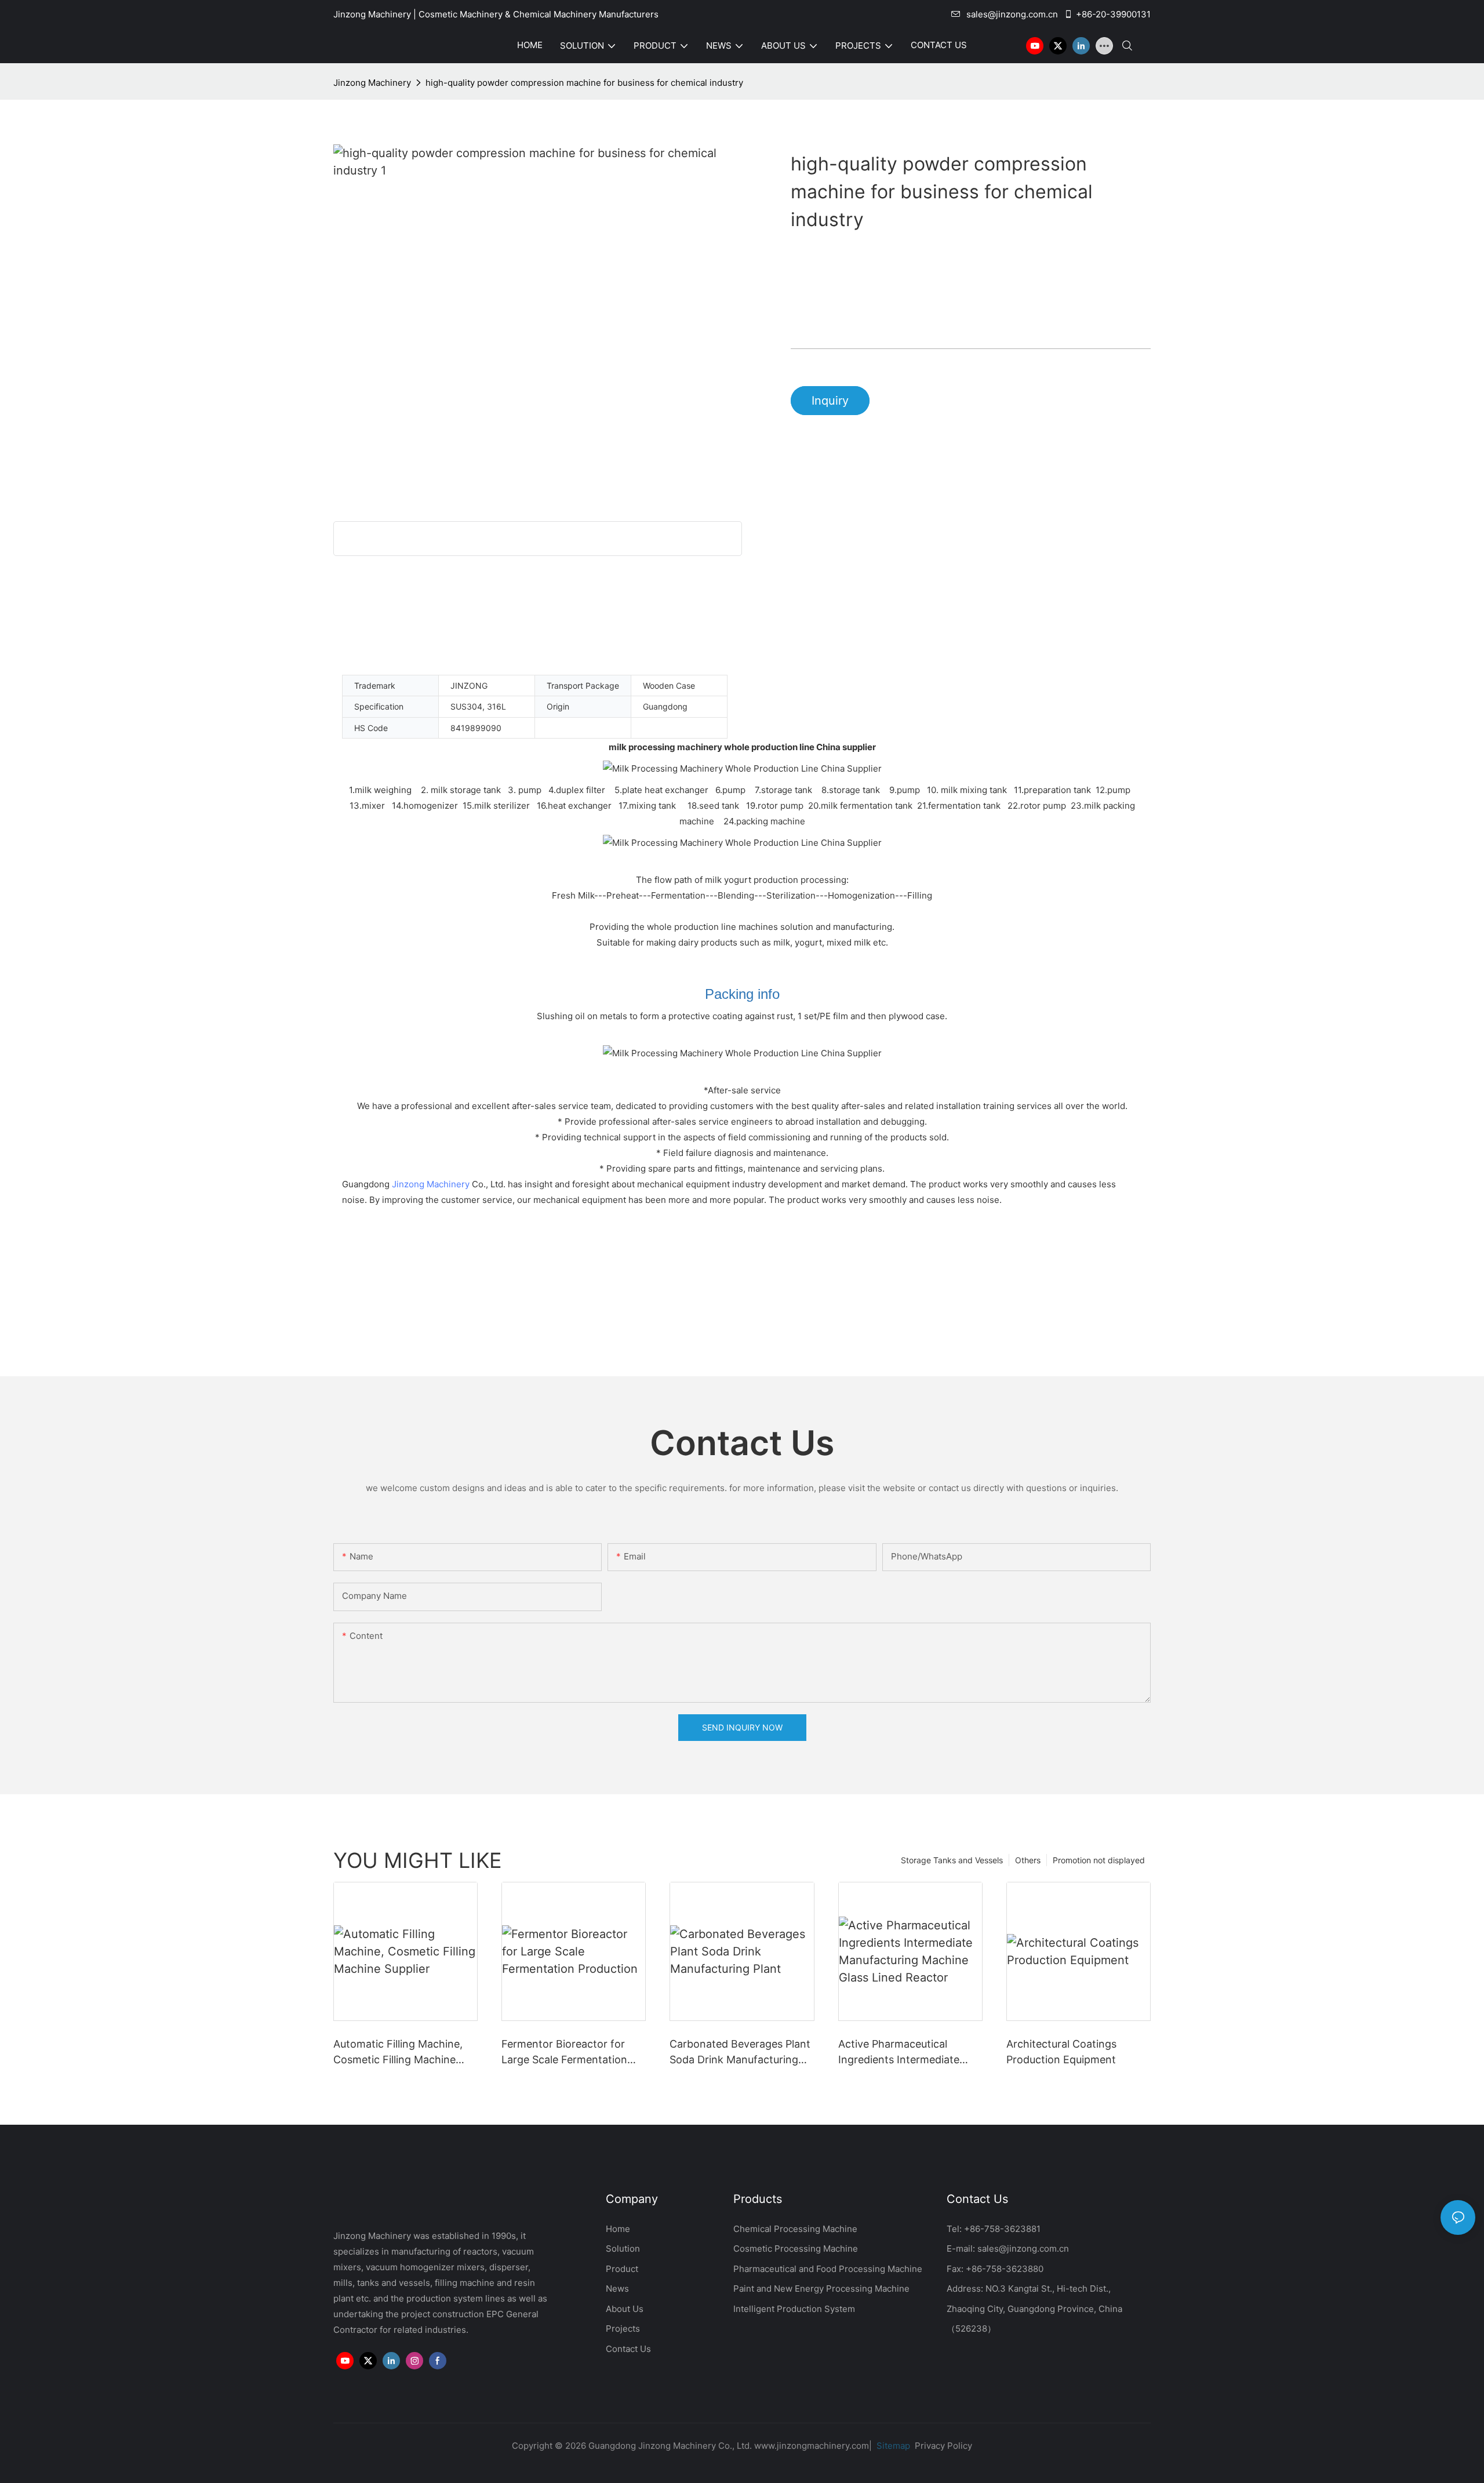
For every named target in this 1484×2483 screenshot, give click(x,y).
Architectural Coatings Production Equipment (1061, 2052)
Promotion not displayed (1099, 1860)
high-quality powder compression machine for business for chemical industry (584, 83)
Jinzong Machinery (372, 83)
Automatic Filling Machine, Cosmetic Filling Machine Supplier (398, 2053)
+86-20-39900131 (1113, 14)
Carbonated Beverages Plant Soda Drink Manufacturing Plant (740, 2053)
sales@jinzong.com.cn (1012, 14)
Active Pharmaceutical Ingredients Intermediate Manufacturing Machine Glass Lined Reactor (899, 2053)
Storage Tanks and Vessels (952, 1860)
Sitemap (892, 2446)
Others (1028, 1860)
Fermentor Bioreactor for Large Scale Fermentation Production (564, 2053)
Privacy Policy (943, 2446)
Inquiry (830, 401)
